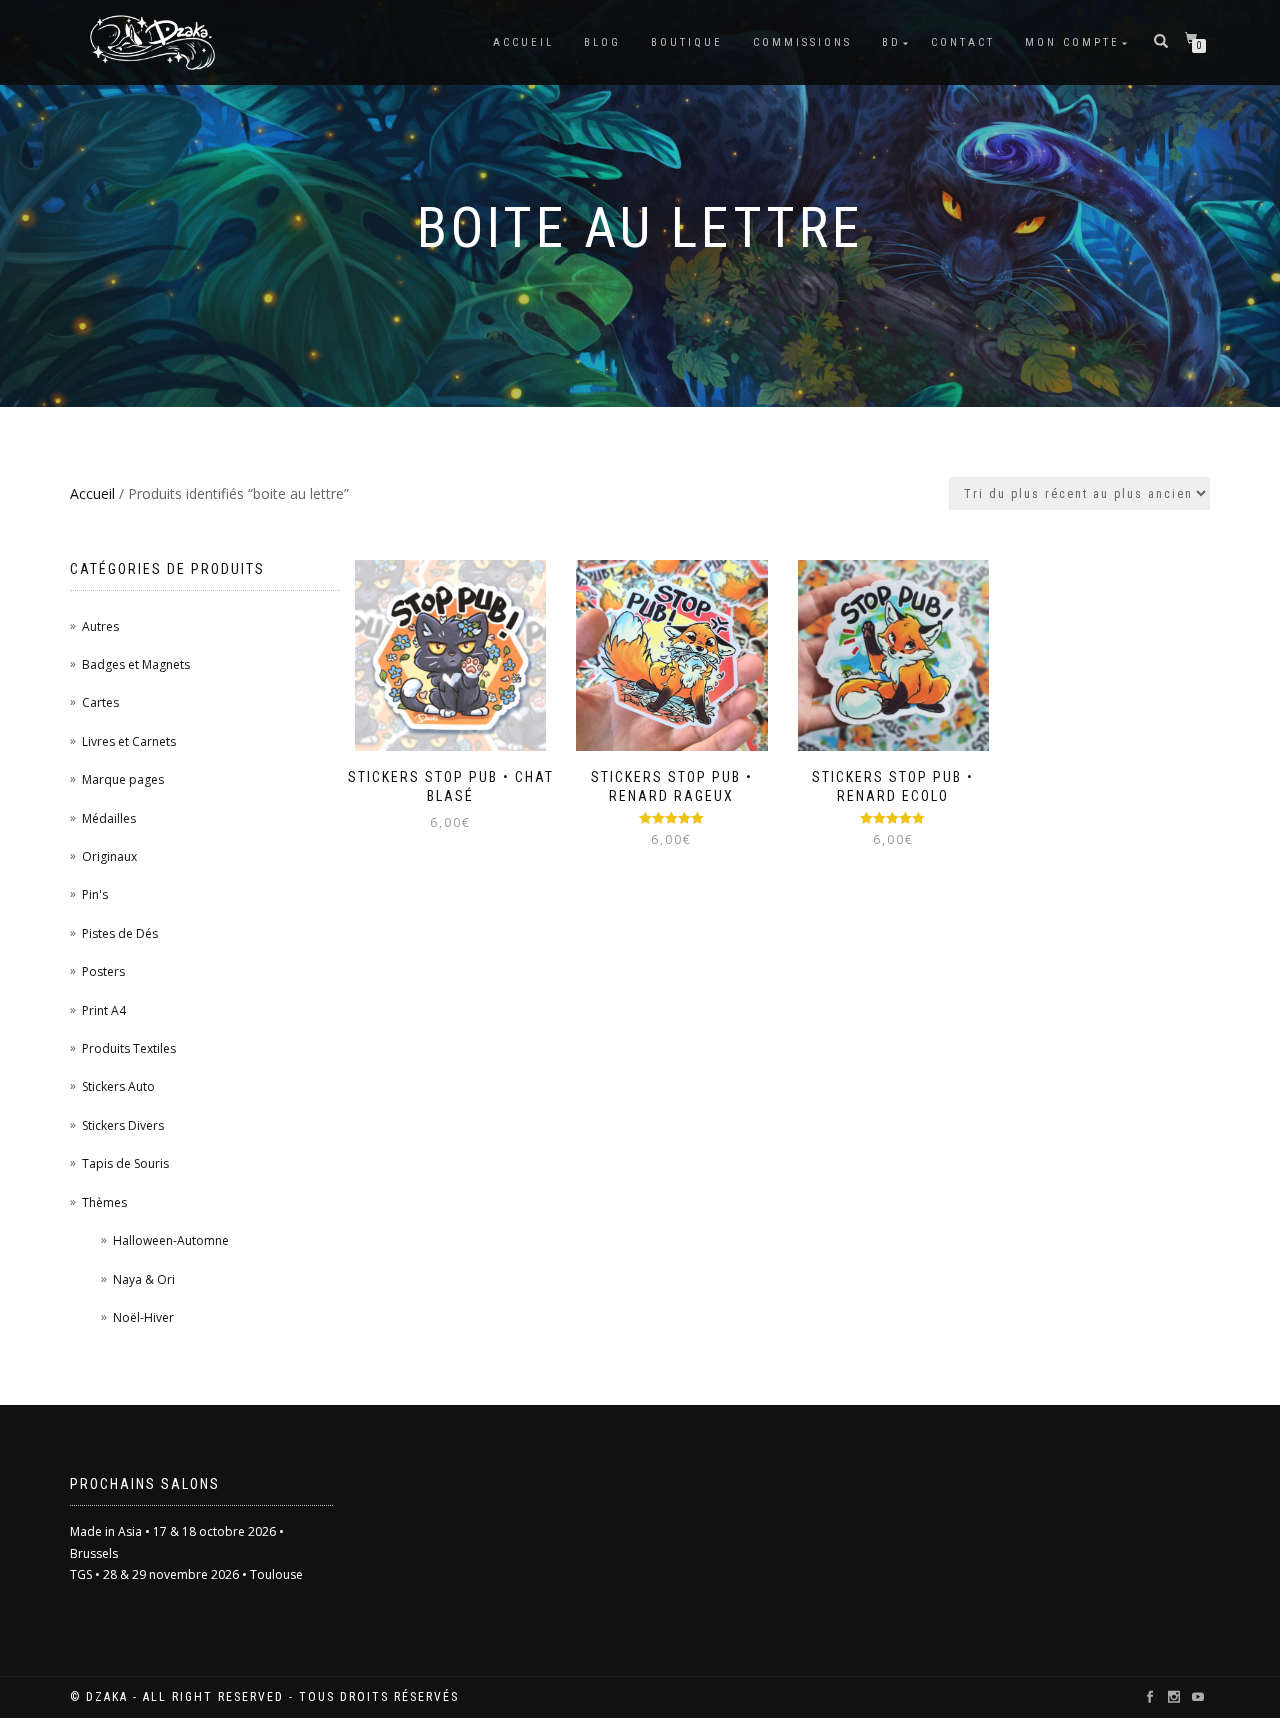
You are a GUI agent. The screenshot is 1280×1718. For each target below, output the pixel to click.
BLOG (602, 42)
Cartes (100, 702)
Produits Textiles (129, 1048)
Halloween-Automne (171, 1240)
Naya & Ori (144, 1279)
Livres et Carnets (129, 741)
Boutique (687, 42)
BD (891, 42)
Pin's (95, 894)
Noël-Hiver (143, 1317)
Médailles (109, 818)
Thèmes (104, 1202)
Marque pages (123, 779)
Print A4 (104, 1010)
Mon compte (1072, 42)
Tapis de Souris (125, 1163)
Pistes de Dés (120, 933)
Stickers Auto (118, 1086)
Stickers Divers (123, 1125)
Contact (963, 42)
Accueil (523, 42)
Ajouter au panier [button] (459, 757)
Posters (103, 971)
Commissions (802, 42)
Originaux (109, 856)
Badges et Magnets (136, 664)
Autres (100, 626)
